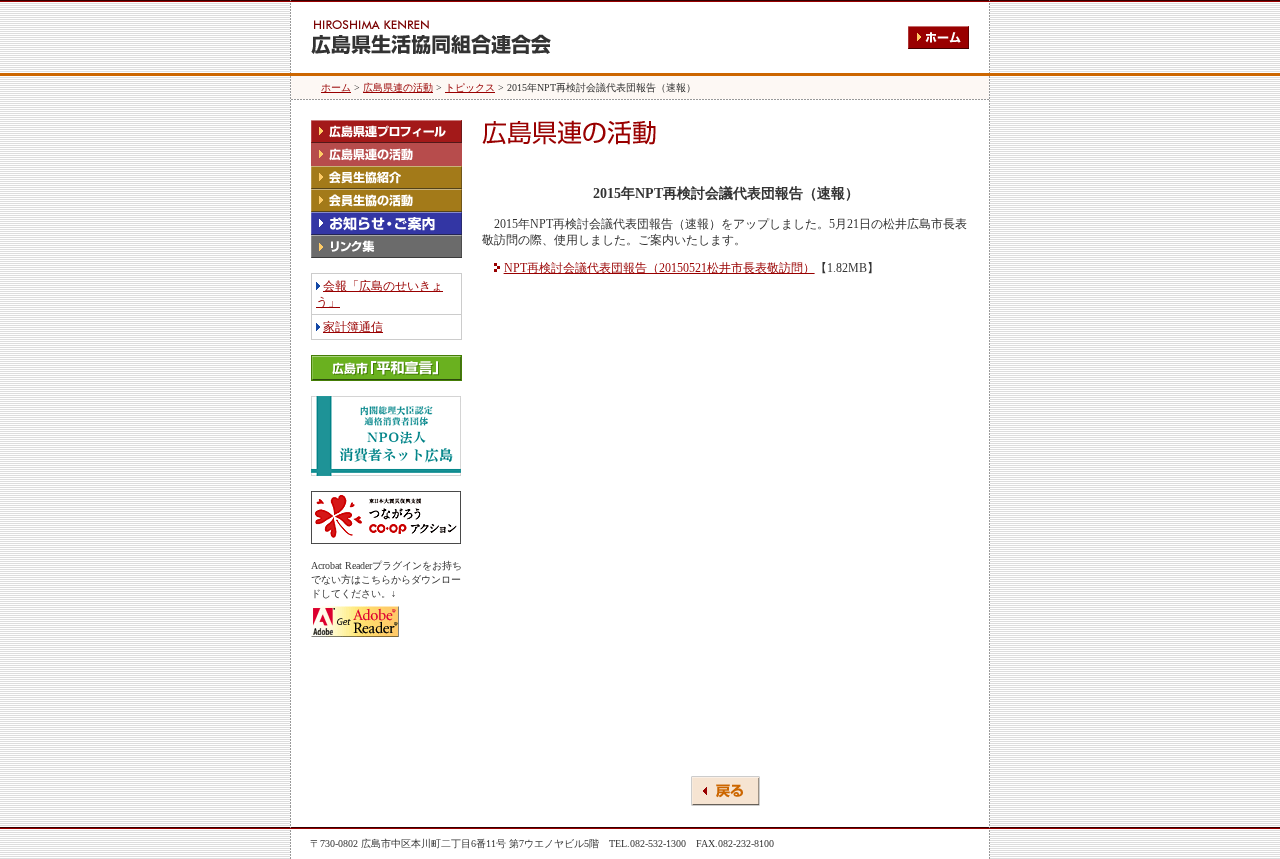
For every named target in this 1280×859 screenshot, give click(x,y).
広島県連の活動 (398, 87)
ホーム (336, 87)
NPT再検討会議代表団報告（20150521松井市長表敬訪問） (659, 268)
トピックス (470, 87)
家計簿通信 (353, 327)
